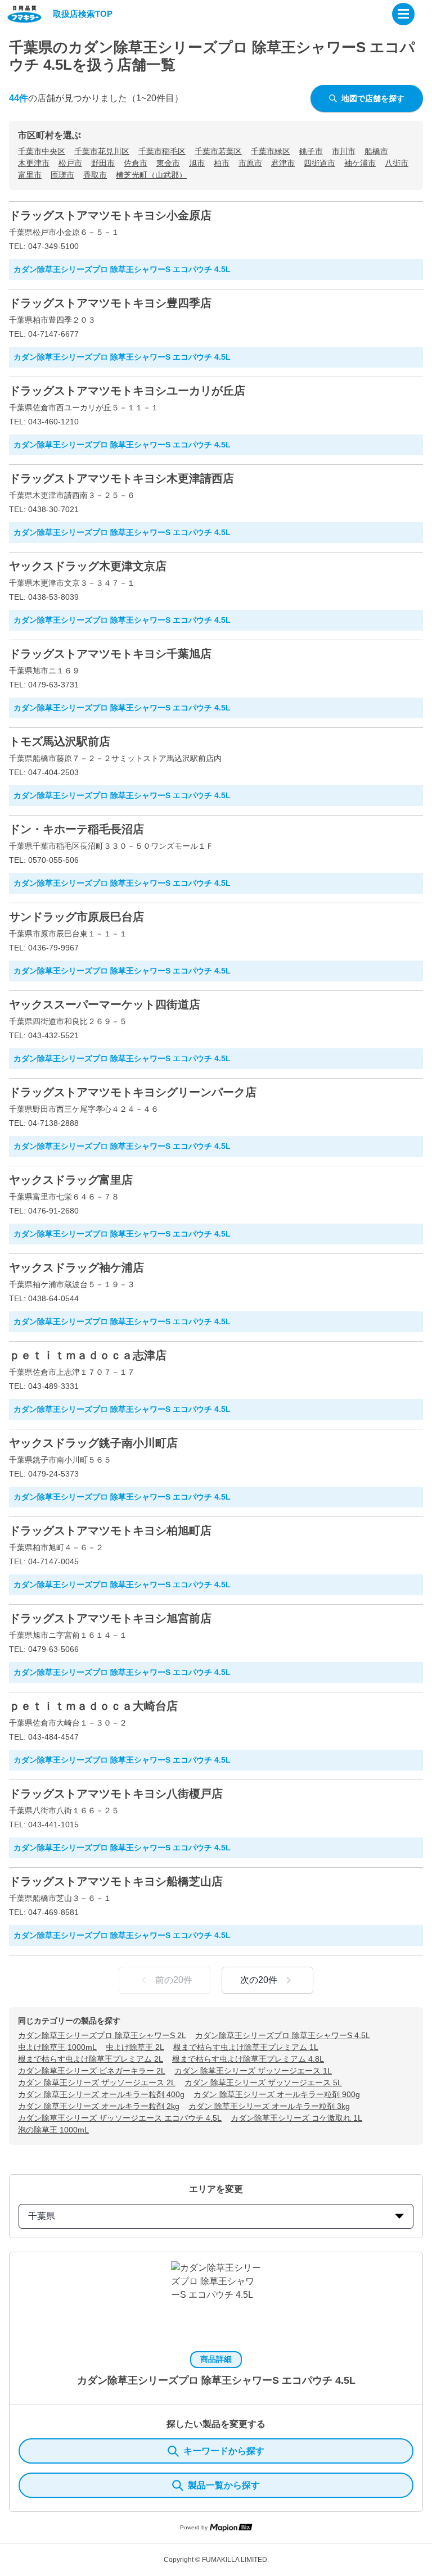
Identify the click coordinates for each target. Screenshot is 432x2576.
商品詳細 (216, 2359)
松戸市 (70, 163)
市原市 (250, 163)
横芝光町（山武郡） (151, 175)
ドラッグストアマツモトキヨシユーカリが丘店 (127, 391)
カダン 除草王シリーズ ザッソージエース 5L (263, 2082)
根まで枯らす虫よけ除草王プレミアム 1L (246, 2047)
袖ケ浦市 (360, 163)
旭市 (197, 163)
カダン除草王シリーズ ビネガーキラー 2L (92, 2071)
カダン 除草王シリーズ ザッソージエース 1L (253, 2071)
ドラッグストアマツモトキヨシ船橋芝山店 (116, 1881)
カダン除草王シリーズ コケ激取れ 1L (296, 2118)
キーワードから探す (224, 2451)
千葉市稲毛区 (162, 151)
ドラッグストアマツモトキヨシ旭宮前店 (110, 1618)
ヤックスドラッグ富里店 (71, 1180)
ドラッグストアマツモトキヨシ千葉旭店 (110, 654)
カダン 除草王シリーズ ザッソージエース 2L (97, 2082)
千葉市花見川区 (102, 151)
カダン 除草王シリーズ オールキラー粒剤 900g (277, 2094)
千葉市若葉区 (218, 151)
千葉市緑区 (271, 151)
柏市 (222, 163)
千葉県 (42, 2216)
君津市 (283, 163)
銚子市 (311, 151)
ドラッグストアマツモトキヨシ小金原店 (110, 215)
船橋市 (376, 151)
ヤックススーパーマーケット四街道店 (105, 1004)
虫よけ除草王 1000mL (57, 2047)
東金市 (168, 163)
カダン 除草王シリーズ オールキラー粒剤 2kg (99, 2106)
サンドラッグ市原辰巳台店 (76, 917)
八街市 (397, 163)
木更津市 (34, 163)
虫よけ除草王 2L (135, 2047)
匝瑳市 (62, 175)
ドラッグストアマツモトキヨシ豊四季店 (110, 303)
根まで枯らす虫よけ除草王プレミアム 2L (91, 2059)
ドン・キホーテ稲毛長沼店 (76, 829)
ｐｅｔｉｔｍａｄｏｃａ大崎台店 (93, 1706)
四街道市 (319, 163)
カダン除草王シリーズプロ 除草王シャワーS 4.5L (283, 2035)
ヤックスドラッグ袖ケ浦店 (76, 1267)
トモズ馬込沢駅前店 (60, 741)
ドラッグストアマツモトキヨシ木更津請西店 (121, 478)
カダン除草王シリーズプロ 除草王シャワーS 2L (102, 2035)
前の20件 (174, 1980)
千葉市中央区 (42, 151)
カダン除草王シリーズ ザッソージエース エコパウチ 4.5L (120, 2118)
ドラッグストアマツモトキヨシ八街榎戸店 (116, 1794)
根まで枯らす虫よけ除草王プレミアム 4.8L (248, 2059)
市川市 (344, 151)
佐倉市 (136, 163)
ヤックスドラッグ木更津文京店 (88, 566)
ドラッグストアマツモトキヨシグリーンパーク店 (133, 1092)
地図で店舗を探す (373, 98)
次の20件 (259, 1980)
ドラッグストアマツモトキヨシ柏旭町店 (110, 1531)
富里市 (30, 175)
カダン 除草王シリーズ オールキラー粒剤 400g (101, 2094)
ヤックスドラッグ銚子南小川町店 (93, 1443)
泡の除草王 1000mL (53, 2130)
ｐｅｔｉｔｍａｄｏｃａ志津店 (88, 1355)
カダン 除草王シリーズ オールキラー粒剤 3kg (269, 2106)
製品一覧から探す (224, 2485)
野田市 (103, 163)
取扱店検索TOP (83, 14)
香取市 (95, 175)
